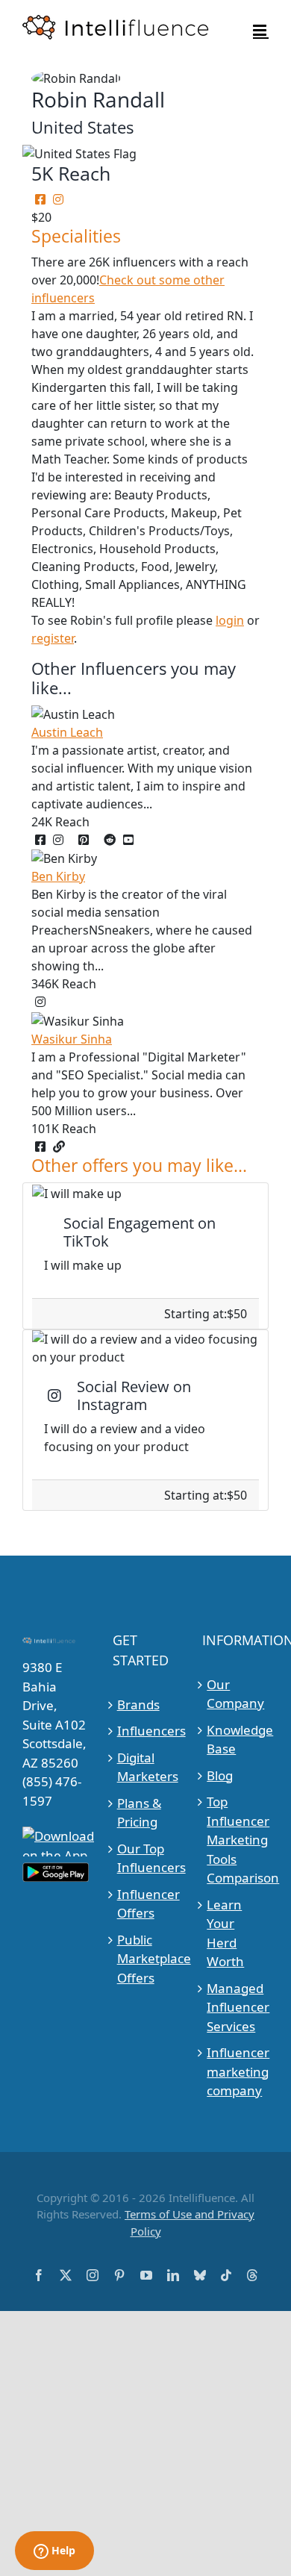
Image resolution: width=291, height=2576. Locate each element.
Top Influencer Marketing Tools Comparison (236, 1840)
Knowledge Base (236, 1740)
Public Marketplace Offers (146, 1959)
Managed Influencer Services (236, 2007)
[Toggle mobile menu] (261, 30)
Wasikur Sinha (72, 1039)
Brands (138, 1705)
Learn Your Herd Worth (225, 1933)
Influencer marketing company (236, 2071)
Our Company (235, 1694)
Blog (220, 1775)
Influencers (146, 1731)
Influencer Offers (146, 1904)
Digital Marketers (146, 1767)
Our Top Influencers (146, 1858)
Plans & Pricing (139, 1813)
